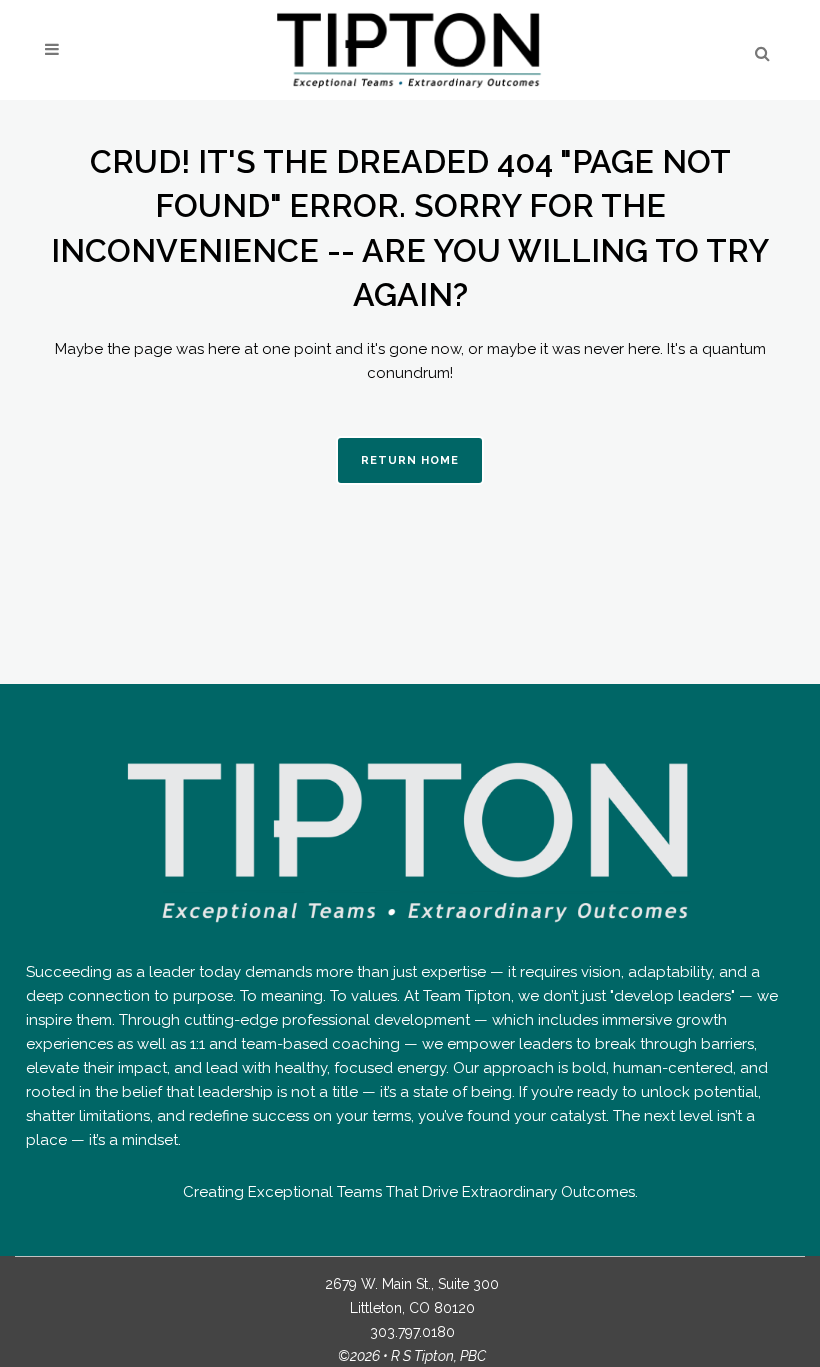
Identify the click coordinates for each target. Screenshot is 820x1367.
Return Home (410, 460)
